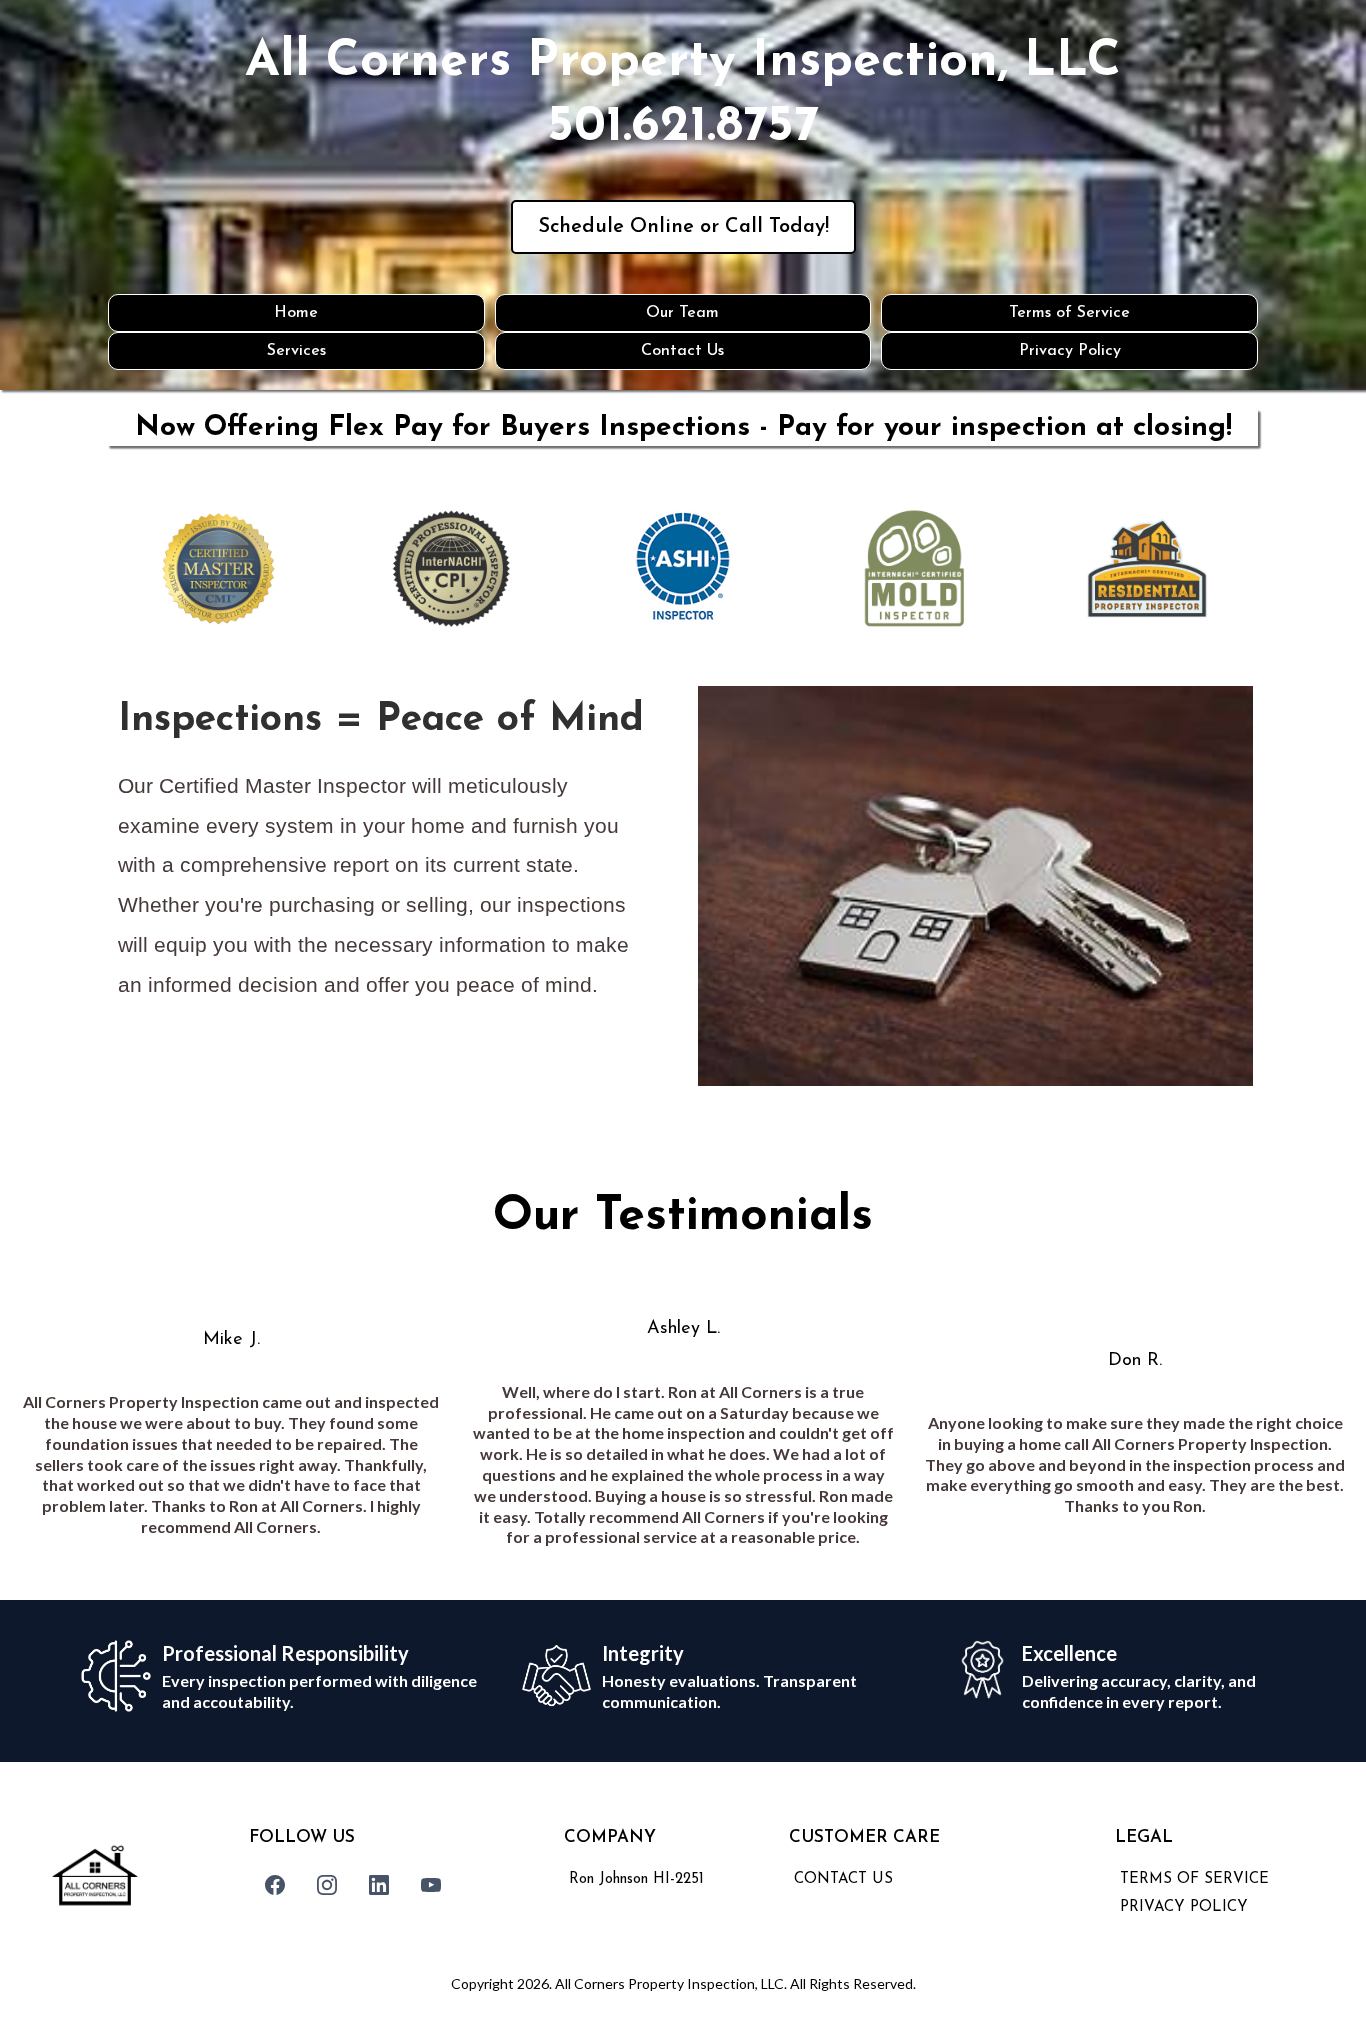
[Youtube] (431, 1885)
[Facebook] (275, 1885)
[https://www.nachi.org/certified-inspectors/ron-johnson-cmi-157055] (451, 568)
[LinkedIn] (379, 1885)
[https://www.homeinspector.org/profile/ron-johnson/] (683, 568)
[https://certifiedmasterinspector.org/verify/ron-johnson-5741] (219, 569)
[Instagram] (327, 1885)
